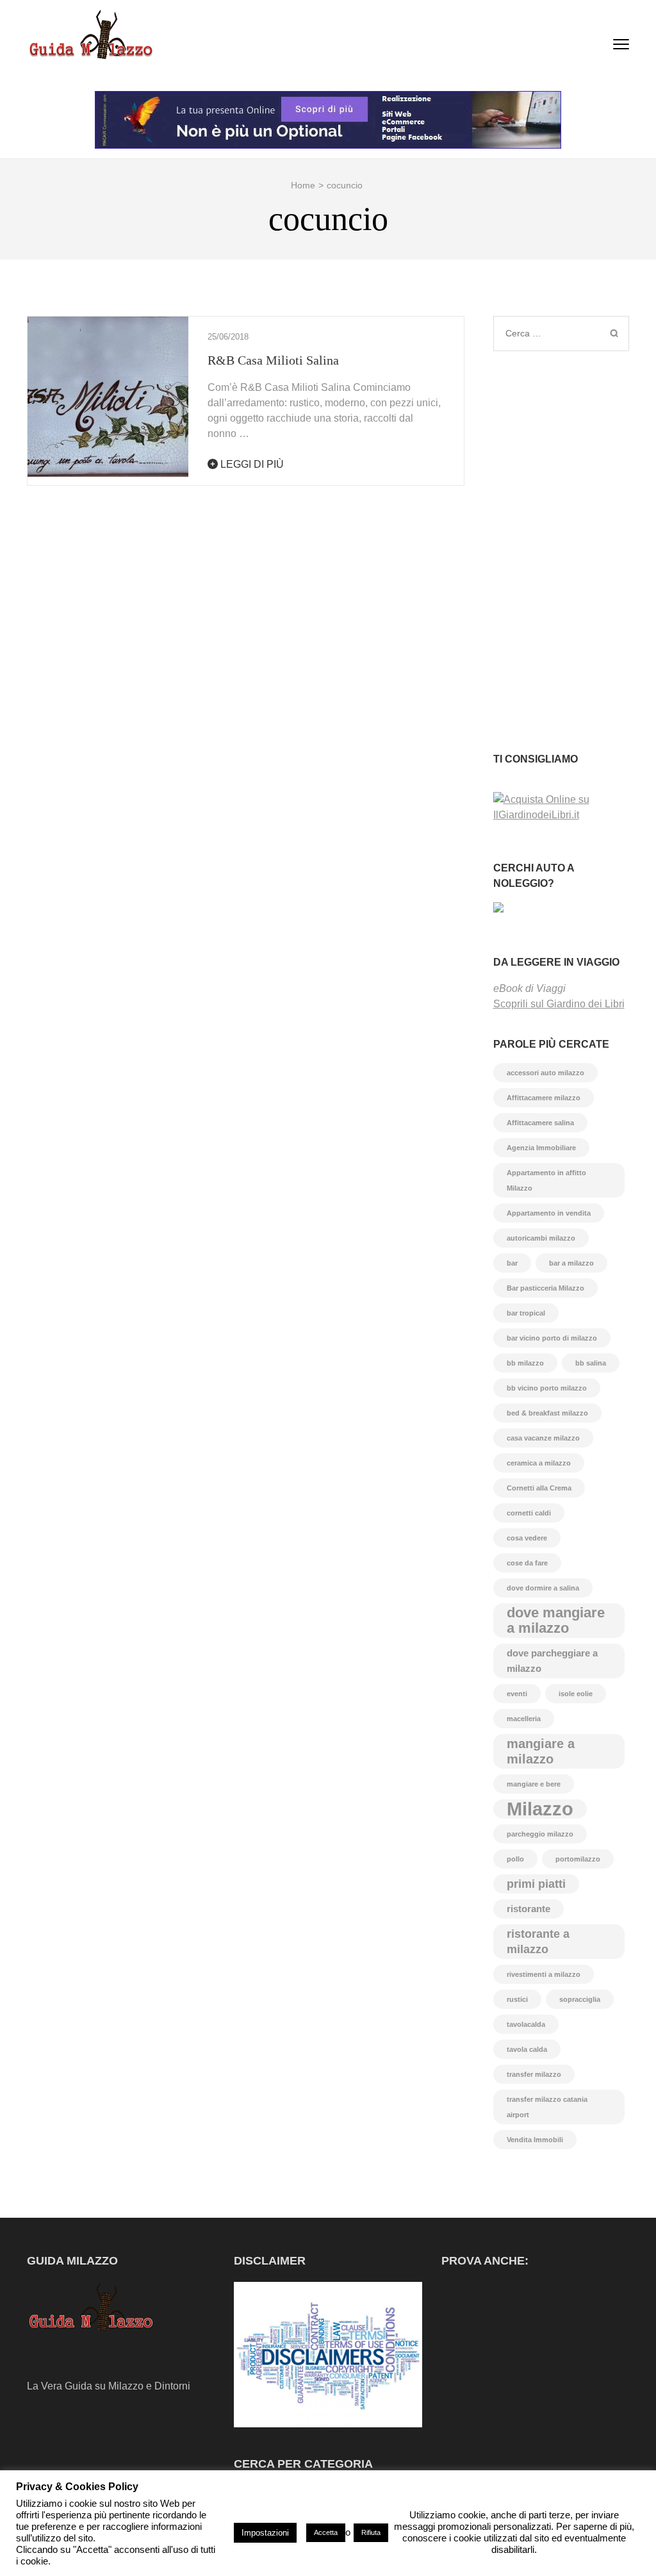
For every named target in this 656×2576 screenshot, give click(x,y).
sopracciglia (580, 1999)
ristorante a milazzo (538, 1942)
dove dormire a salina (543, 1588)
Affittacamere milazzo (544, 1098)
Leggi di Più (251, 464)
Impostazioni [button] (265, 2533)
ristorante (529, 1909)
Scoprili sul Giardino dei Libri (559, 1004)
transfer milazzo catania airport (547, 2107)
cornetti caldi (529, 1513)
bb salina (591, 1363)
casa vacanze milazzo (543, 1438)
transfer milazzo (534, 2074)
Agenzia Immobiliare (541, 1148)
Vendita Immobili (535, 2140)
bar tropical (526, 1313)
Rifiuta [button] (371, 2532)
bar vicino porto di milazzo (552, 1338)
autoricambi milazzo (541, 1238)
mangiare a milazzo (541, 1751)
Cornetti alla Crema (539, 1488)
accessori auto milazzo (545, 1073)
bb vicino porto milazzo (547, 1388)
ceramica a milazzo (539, 1463)
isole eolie (576, 1694)
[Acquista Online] (562, 815)
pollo (515, 1859)
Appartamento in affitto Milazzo (546, 1180)
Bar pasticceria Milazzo (545, 1288)
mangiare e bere (534, 1784)
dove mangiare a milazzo (556, 1620)
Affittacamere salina (540, 1123)
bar (512, 1263)
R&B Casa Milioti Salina (273, 360)
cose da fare (527, 1563)
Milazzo (540, 1809)
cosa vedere (527, 1538)
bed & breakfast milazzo (547, 1413)
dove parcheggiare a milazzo (552, 1661)
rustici (517, 1999)
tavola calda (527, 2049)
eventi (517, 1694)
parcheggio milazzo (540, 1834)
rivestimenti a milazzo (544, 1974)
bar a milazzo (571, 1263)
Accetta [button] (326, 2532)
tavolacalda (526, 2024)
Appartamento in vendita (549, 1213)
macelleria (524, 1719)
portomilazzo (578, 1859)
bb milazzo (525, 1363)
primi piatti (536, 1884)
